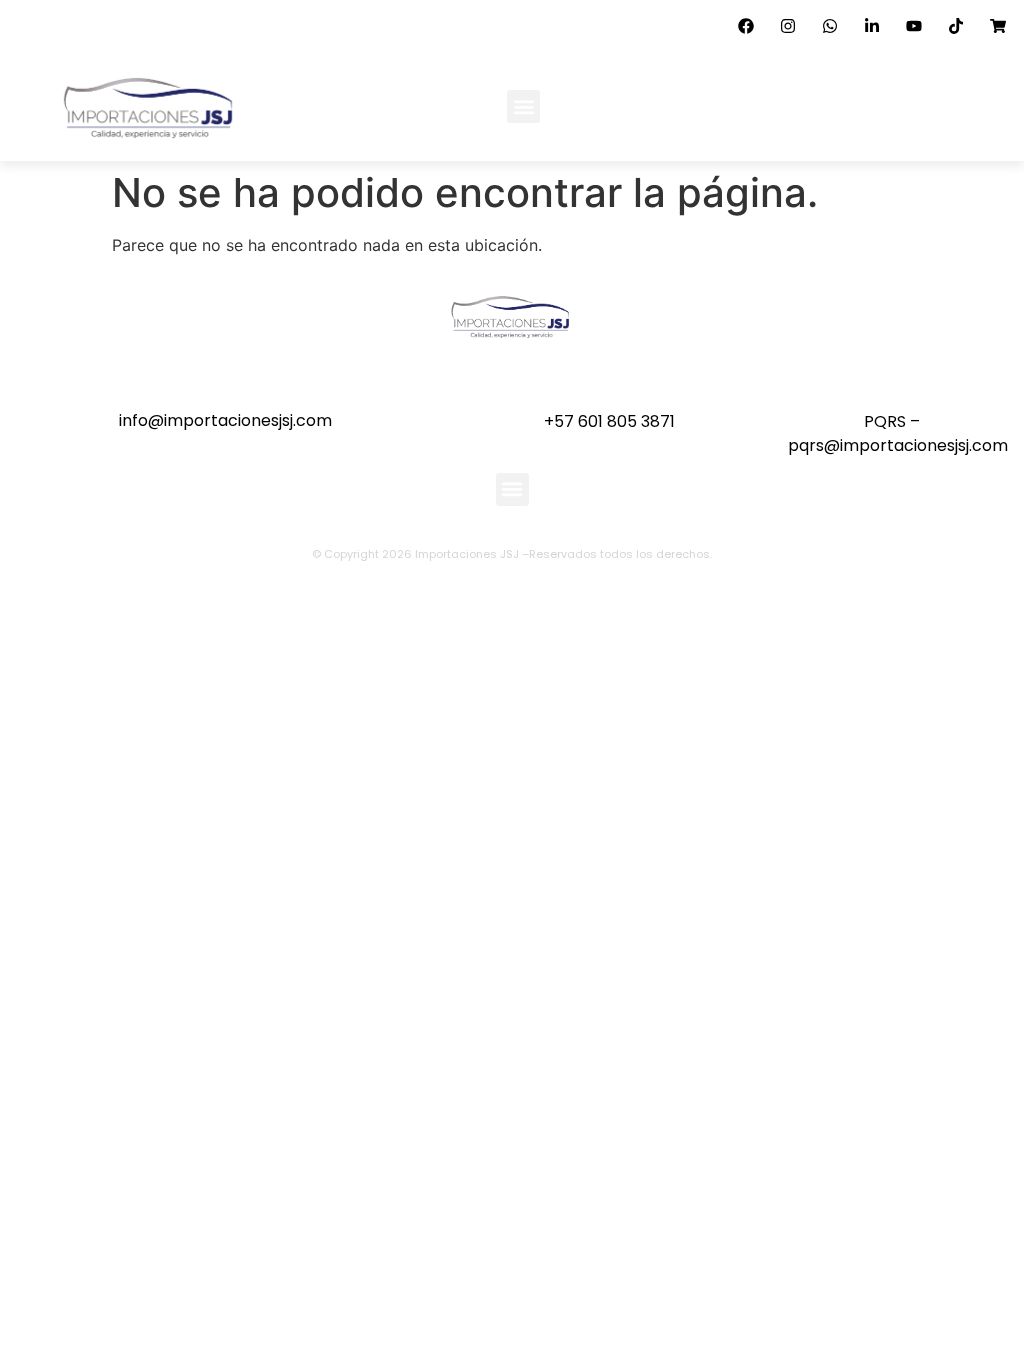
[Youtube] (914, 26)
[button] (523, 106)
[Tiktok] (956, 26)
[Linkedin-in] (872, 26)
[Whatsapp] (830, 26)
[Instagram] (788, 26)
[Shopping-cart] (998, 26)
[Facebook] (746, 26)
